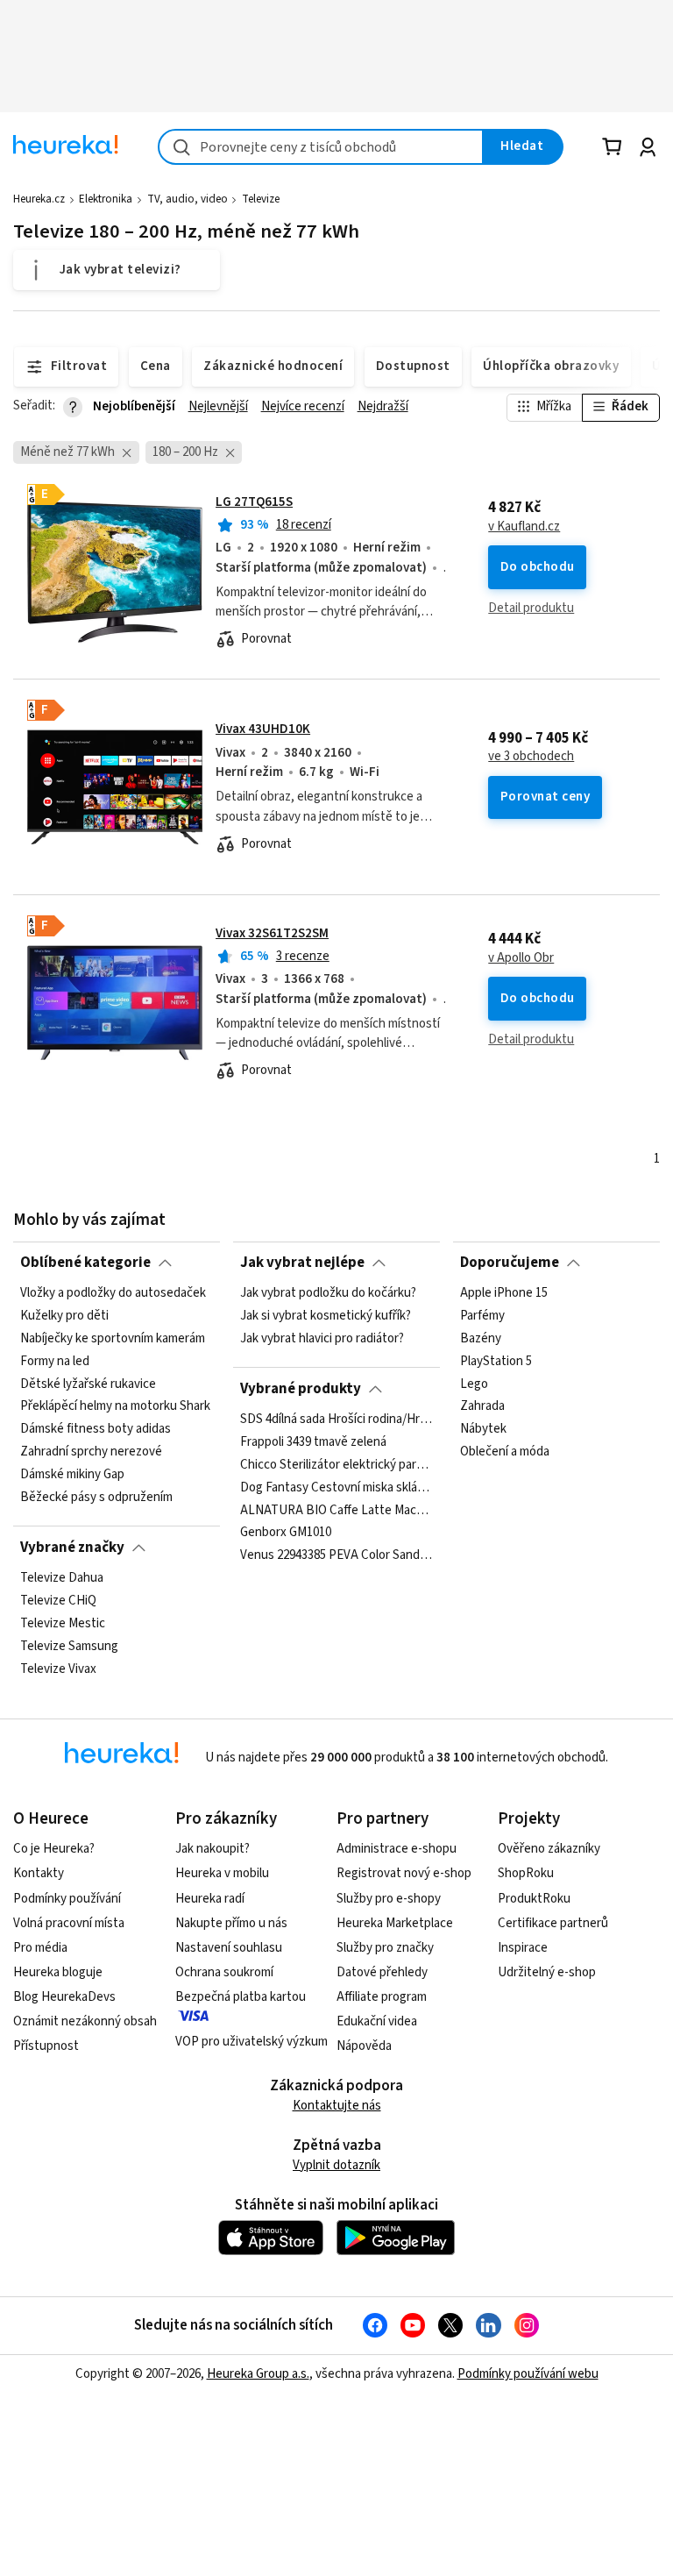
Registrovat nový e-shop (404, 1873)
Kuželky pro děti (64, 1316)
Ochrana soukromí (224, 1972)
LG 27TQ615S (254, 502)
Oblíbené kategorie (85, 1263)
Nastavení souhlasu (229, 1948)
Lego (474, 1384)
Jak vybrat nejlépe (302, 1263)
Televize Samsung (69, 1647)
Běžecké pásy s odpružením (96, 1498)
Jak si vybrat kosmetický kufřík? (326, 1316)
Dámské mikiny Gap (72, 1475)
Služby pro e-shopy (389, 1899)
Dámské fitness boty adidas (96, 1429)
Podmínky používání (67, 1899)
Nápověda (364, 2046)
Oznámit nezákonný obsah (85, 2021)
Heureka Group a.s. (258, 2374)
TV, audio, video (188, 199)
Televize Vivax (58, 1669)
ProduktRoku (534, 1899)
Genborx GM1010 (286, 1533)
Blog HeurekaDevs (64, 1997)
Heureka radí (210, 1899)
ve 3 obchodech (531, 757)
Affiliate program (382, 1997)
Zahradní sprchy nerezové (91, 1452)
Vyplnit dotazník (336, 2165)
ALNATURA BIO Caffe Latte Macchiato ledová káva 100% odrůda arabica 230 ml (336, 1510)
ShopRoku (526, 1873)
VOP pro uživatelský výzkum (251, 2042)
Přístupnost (46, 2046)
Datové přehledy (382, 1972)
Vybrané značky (72, 1548)
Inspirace (523, 1948)
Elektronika (106, 199)
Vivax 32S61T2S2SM (272, 933)
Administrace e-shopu (397, 1849)
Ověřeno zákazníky (549, 1849)
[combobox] (321, 147)
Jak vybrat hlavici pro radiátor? (322, 1339)
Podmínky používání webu (528, 2374)
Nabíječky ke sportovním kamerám (113, 1339)
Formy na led (55, 1362)
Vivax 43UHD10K (263, 729)
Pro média (40, 1948)
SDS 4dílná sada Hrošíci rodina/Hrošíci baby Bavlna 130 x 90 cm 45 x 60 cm (336, 1420)
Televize (261, 199)
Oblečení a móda (505, 1452)
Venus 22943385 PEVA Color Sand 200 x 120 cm (336, 1555)
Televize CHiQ (58, 1601)
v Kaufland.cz (524, 527)
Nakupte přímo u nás (231, 1923)
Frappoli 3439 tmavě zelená (313, 1442)
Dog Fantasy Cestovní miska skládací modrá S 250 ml (336, 1488)
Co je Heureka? (54, 1849)
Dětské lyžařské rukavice (88, 1384)
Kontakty (39, 1873)
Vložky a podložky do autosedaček (113, 1293)
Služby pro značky (385, 1948)
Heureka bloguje (58, 1972)
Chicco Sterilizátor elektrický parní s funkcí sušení (336, 1465)
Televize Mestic (63, 1624)
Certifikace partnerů (553, 1923)
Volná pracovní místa (69, 1923)
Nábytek (483, 1429)
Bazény (481, 1339)
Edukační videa (377, 2021)
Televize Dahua (62, 1578)
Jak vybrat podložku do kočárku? (328, 1293)
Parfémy (482, 1316)
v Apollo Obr (521, 958)
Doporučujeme (510, 1263)
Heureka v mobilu (222, 1873)
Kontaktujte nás (337, 2106)
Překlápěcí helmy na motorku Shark (115, 1406)
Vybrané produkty (301, 1389)
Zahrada (482, 1406)
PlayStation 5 (496, 1362)
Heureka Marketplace (395, 1923)
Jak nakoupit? (213, 1849)
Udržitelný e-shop (547, 1972)
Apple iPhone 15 (504, 1293)
